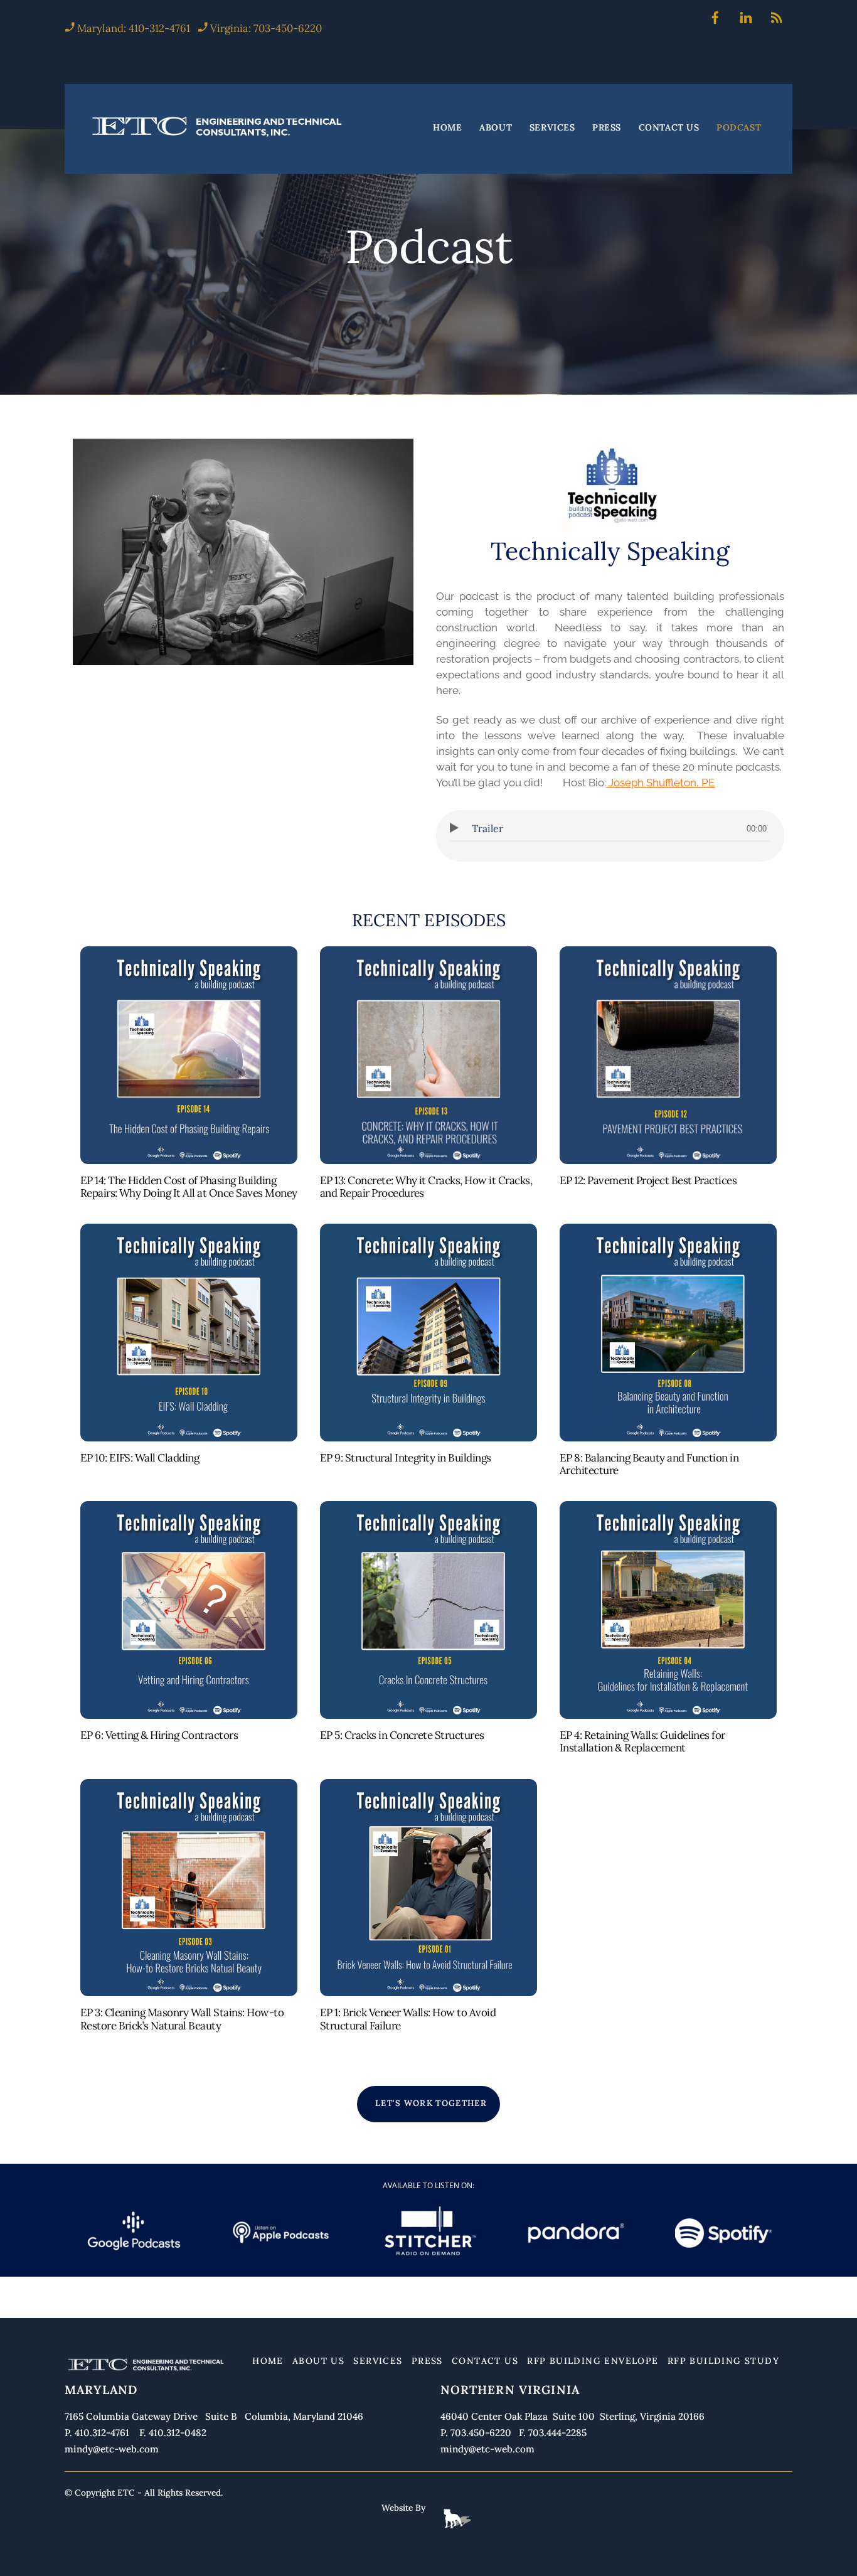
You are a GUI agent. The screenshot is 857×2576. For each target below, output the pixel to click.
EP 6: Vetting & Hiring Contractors (159, 1735)
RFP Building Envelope (593, 2361)
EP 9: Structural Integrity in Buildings (406, 1458)
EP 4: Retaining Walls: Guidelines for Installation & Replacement (642, 1741)
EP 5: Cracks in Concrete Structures (402, 1735)
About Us (318, 2361)
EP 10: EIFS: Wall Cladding (140, 1458)
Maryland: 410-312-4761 (132, 28)
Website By (403, 2508)
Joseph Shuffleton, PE (662, 783)
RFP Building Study (723, 2361)
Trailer (487, 828)
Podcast (739, 128)
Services (552, 128)
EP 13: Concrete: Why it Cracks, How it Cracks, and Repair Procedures (426, 1187)
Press (607, 128)
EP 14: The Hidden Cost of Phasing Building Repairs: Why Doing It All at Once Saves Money (189, 1187)
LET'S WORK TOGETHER (431, 2103)
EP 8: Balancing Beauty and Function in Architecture (649, 1464)
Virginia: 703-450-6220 (266, 28)
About (496, 128)
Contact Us (669, 128)
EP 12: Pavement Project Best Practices (648, 1180)
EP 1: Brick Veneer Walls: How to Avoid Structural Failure (408, 2019)
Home (447, 128)
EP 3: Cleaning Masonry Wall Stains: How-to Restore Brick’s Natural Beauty (182, 2019)
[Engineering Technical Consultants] (218, 136)
